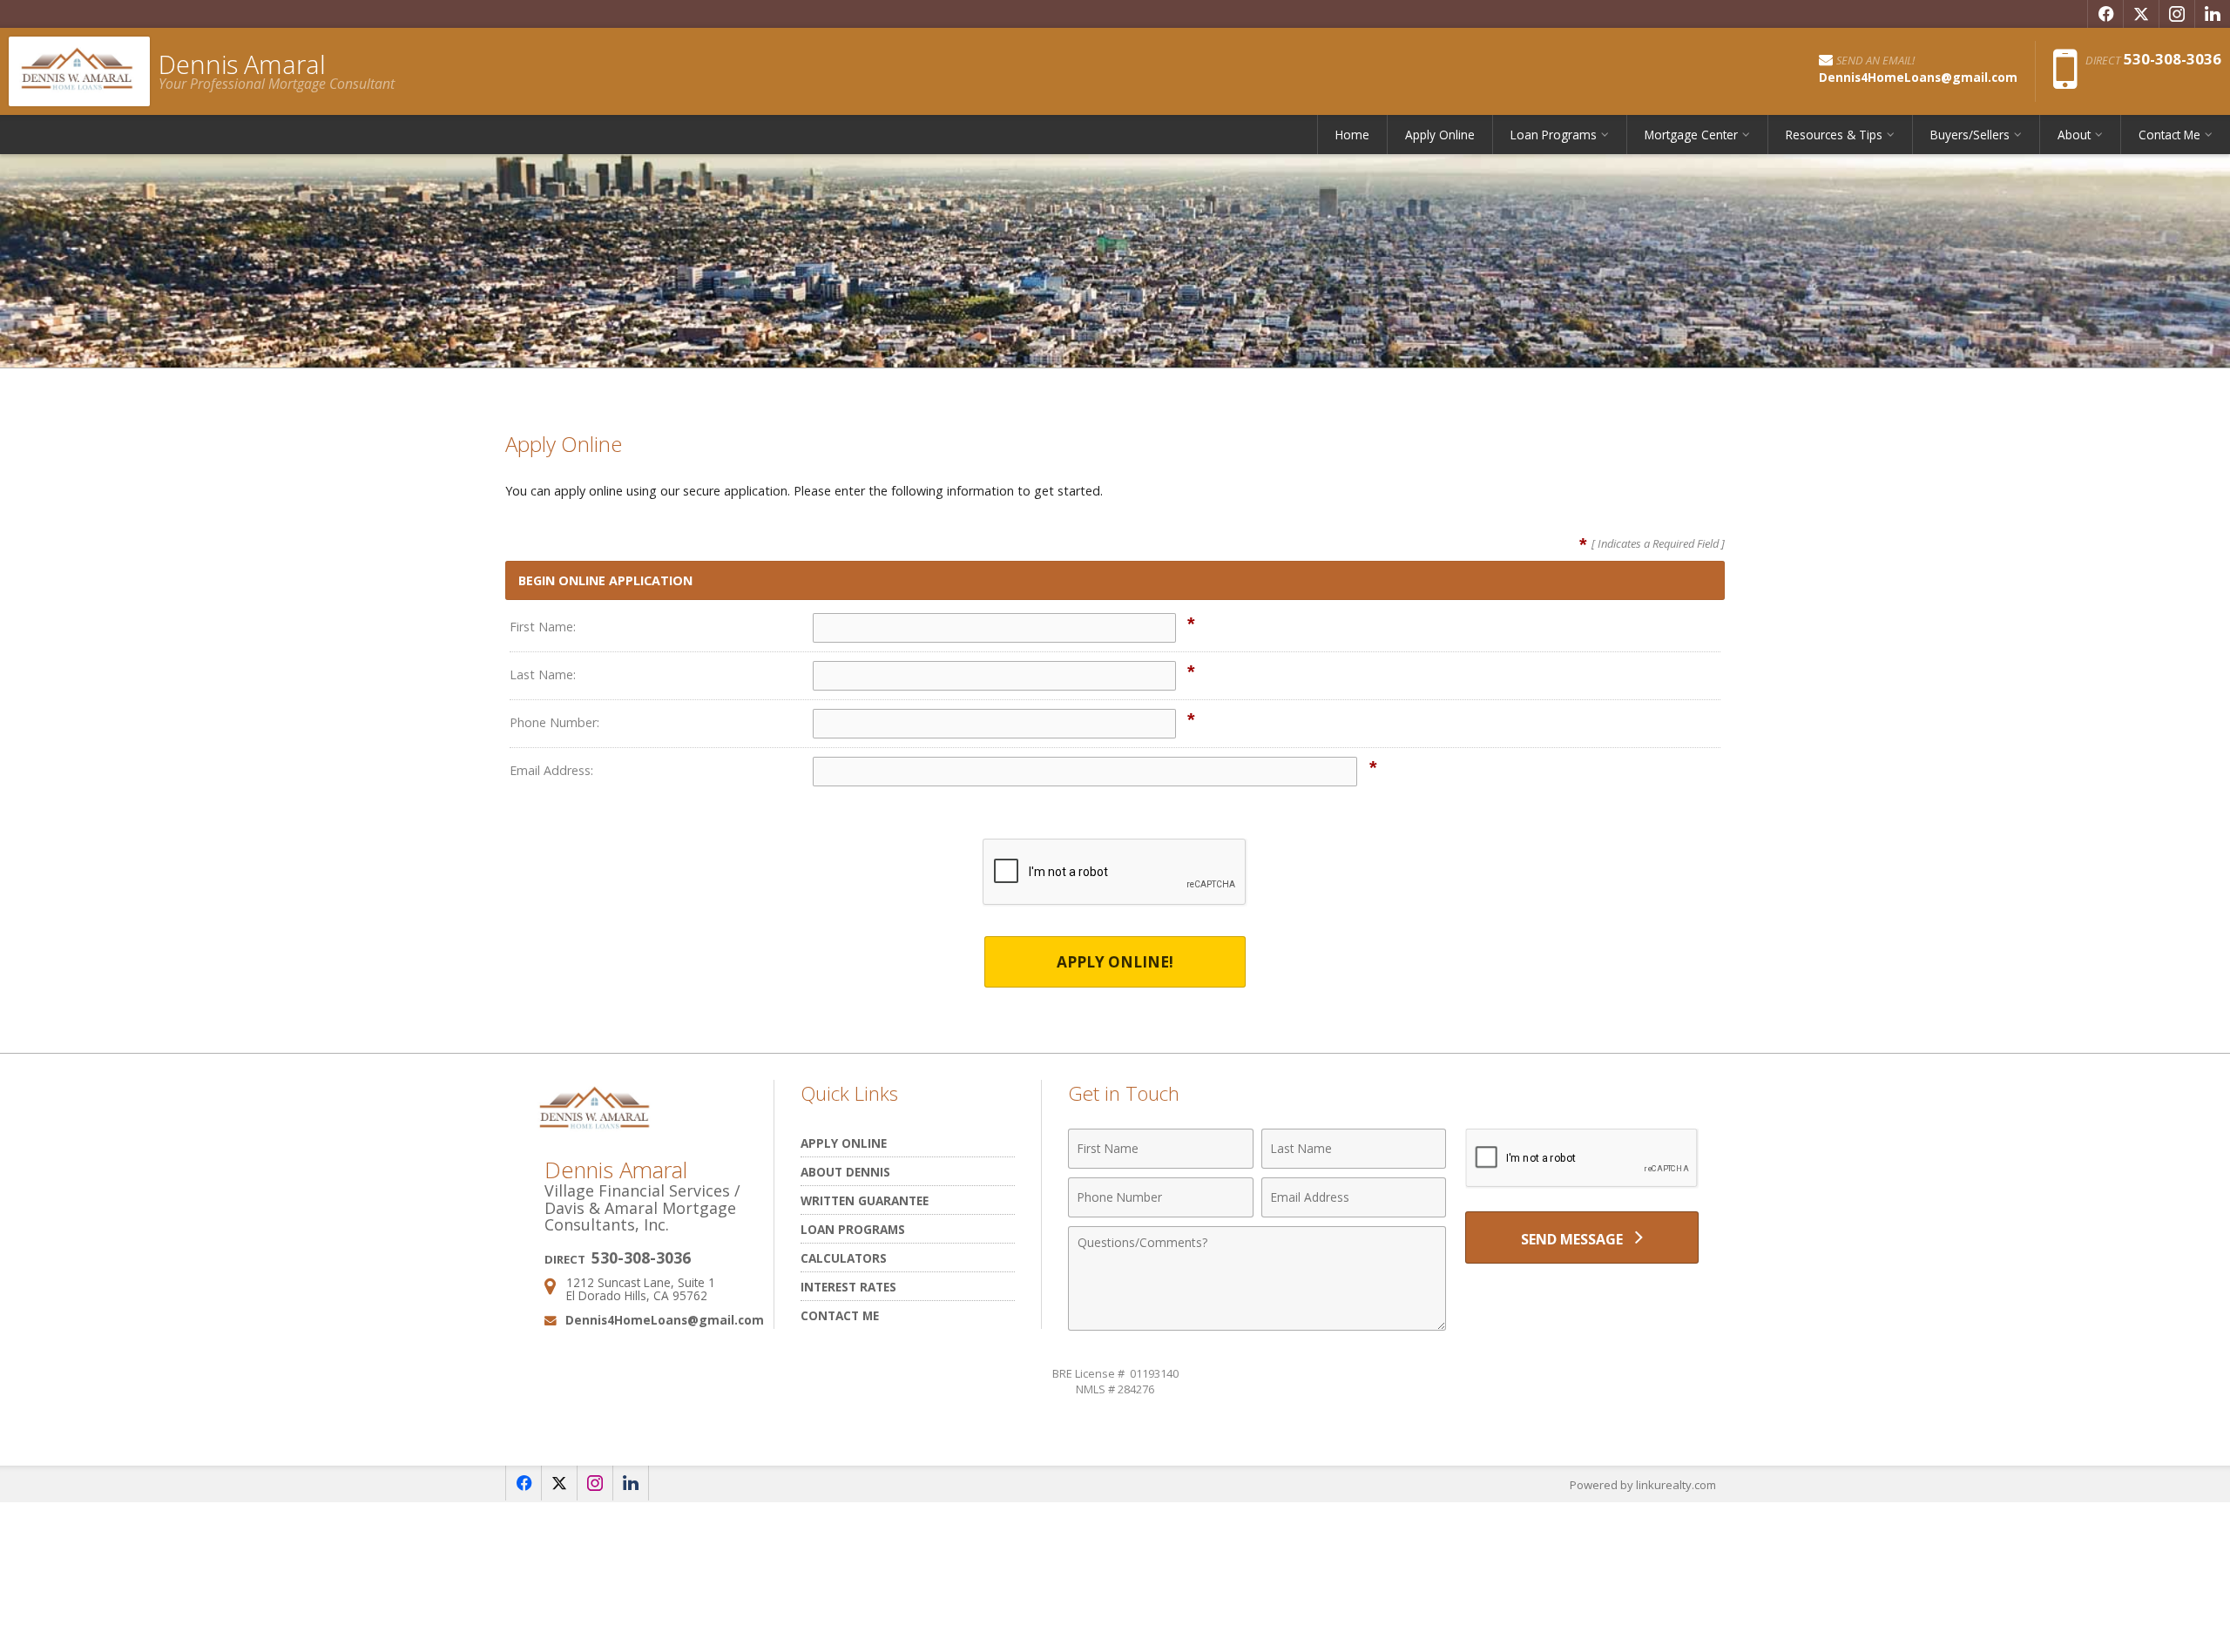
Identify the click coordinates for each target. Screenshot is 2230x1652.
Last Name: (543, 674)
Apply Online (1440, 135)
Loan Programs (853, 1229)
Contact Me (840, 1315)
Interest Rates (848, 1287)
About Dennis (845, 1172)
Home (1352, 135)
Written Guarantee (865, 1200)
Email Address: (551, 770)
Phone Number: (554, 722)
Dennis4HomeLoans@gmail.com (665, 1320)
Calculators (844, 1258)
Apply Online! (1115, 962)
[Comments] (1257, 1325)
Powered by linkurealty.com (1643, 1485)
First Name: (543, 627)
